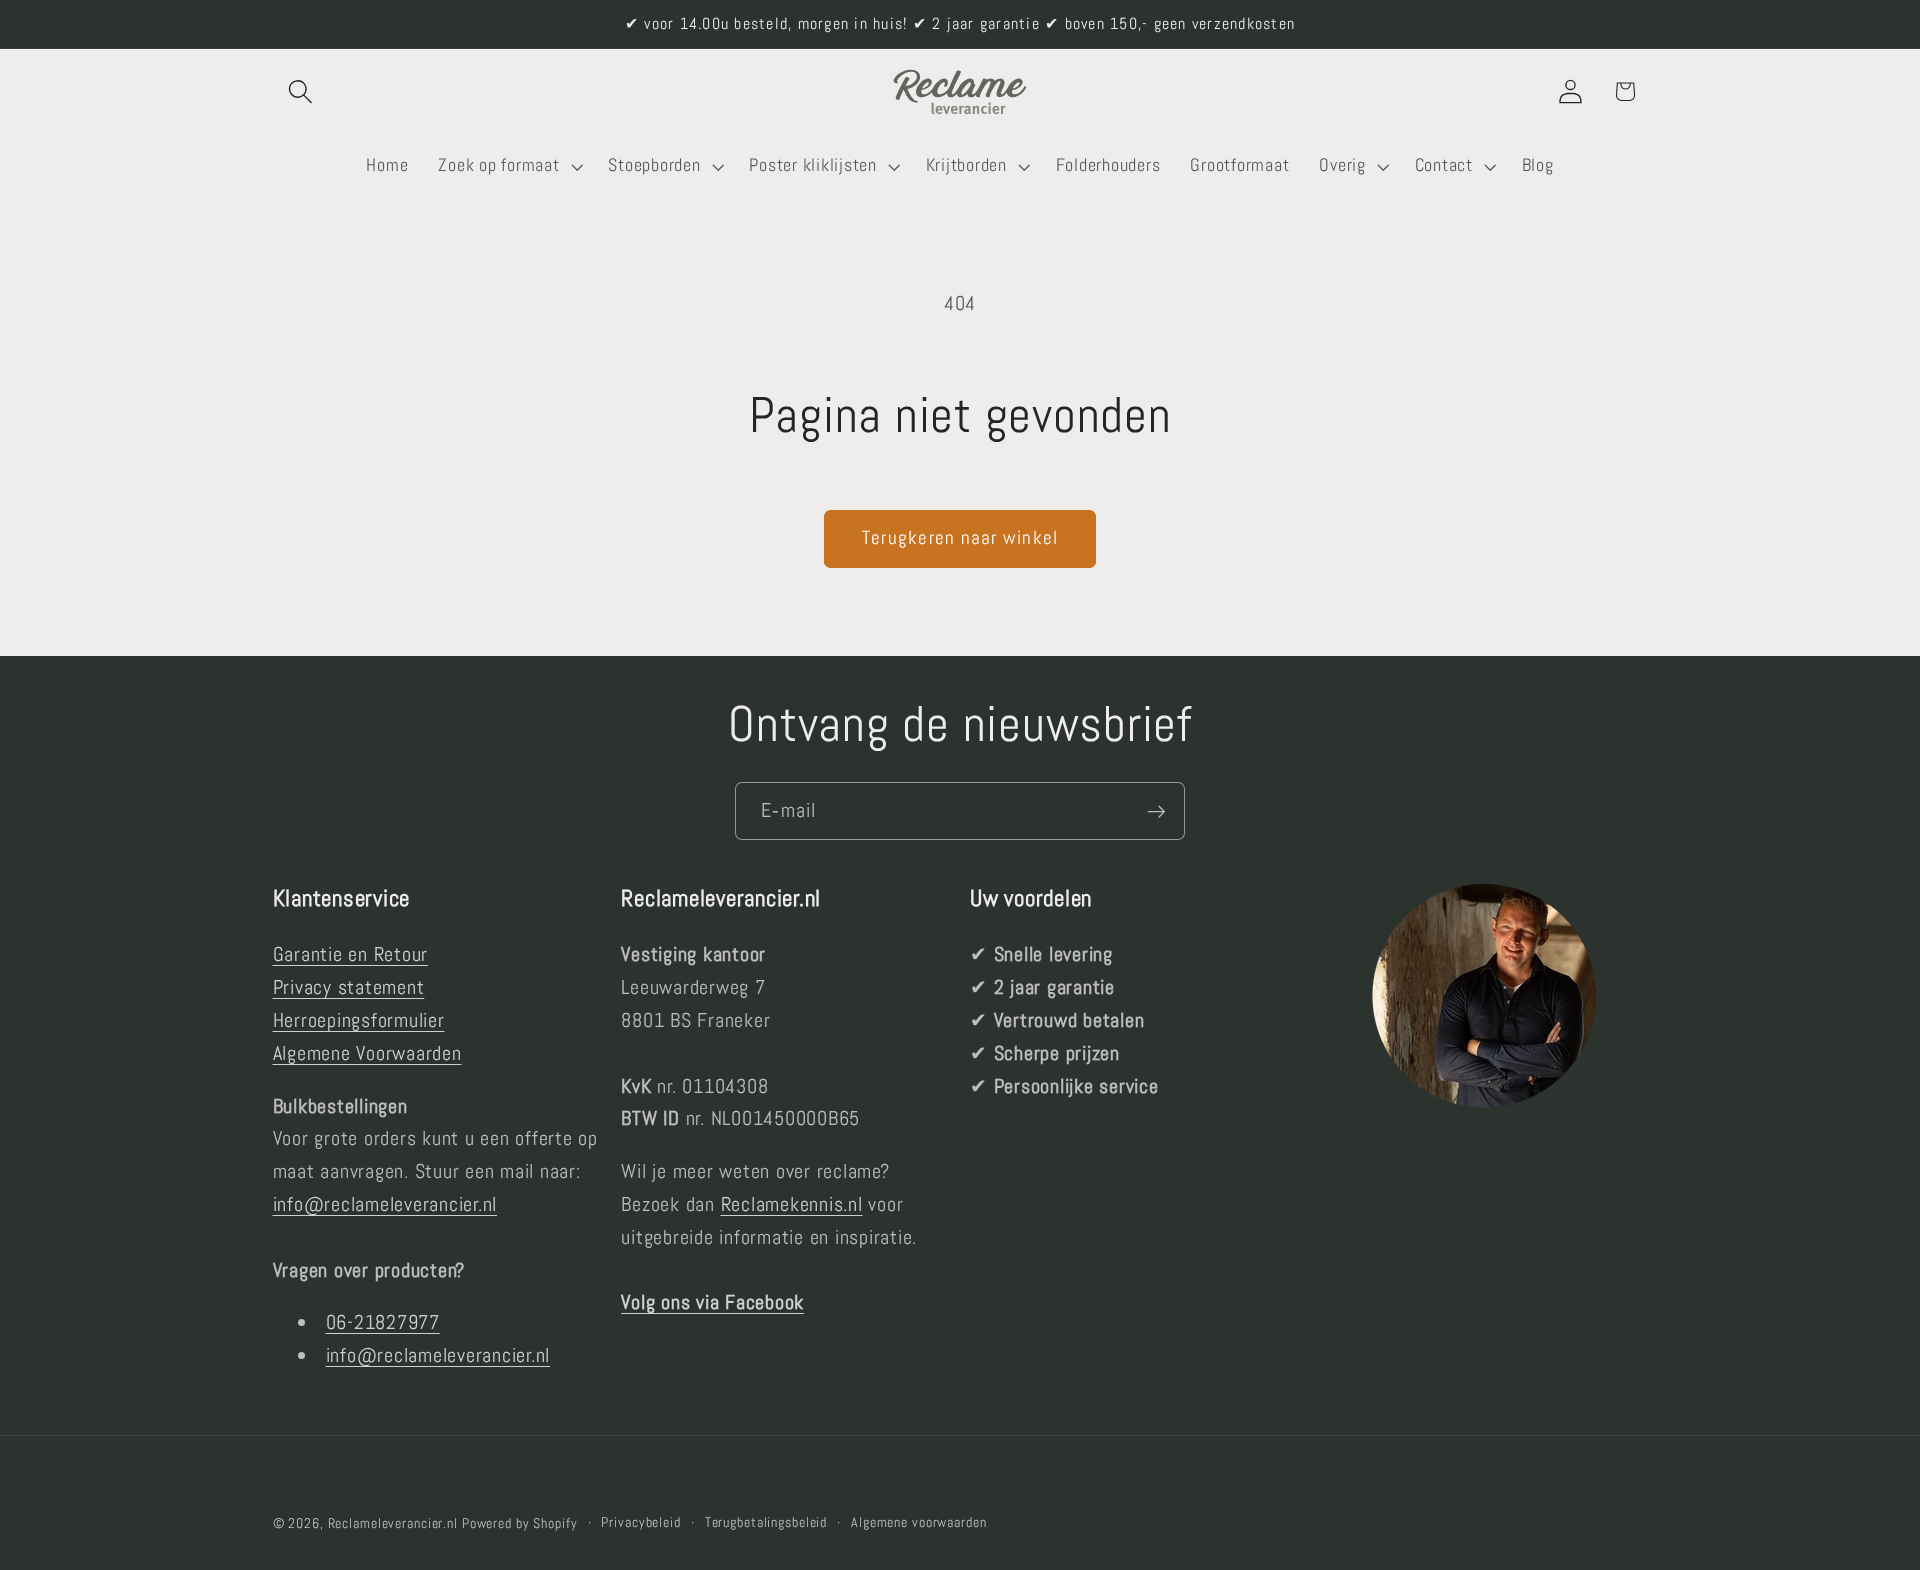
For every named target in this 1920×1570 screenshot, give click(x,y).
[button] (300, 91)
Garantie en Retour (351, 955)
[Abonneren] (1156, 811)
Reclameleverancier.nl (393, 1523)
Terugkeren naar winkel (960, 538)
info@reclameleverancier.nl (385, 1204)
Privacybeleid (640, 1522)
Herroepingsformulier (359, 1020)
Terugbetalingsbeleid (766, 1522)
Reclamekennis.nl (792, 1204)
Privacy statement (349, 987)
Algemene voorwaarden (919, 1522)
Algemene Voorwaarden (367, 1053)
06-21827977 (383, 1322)
